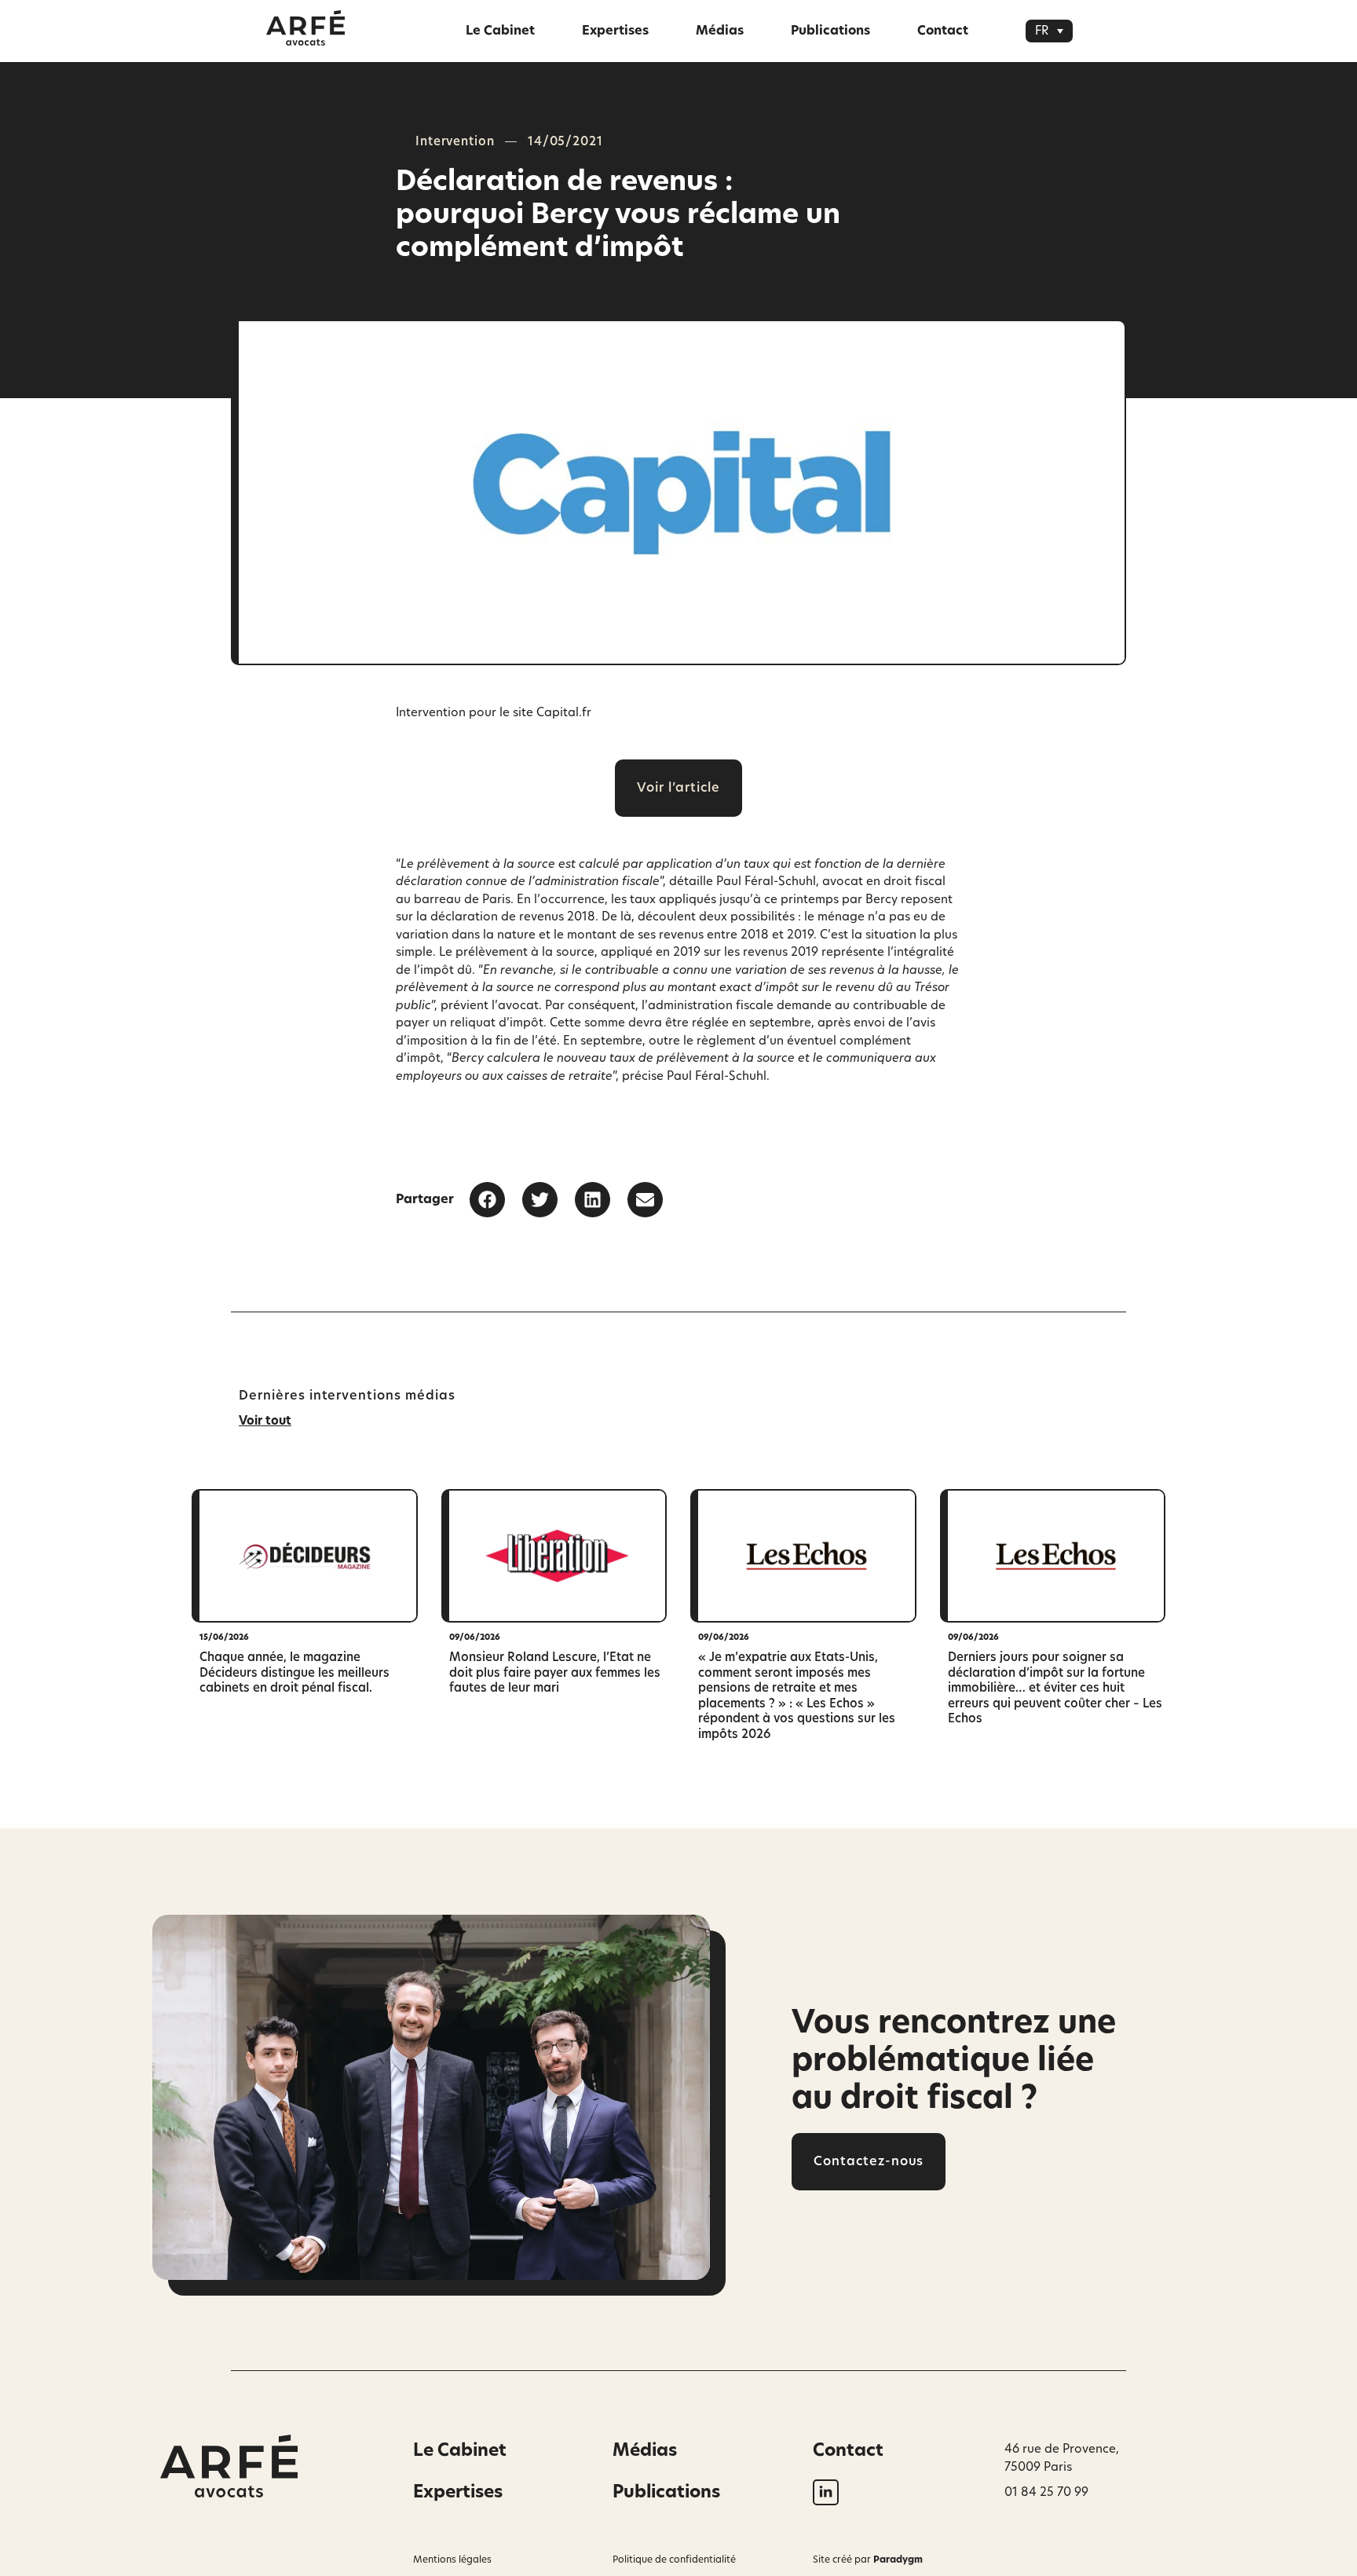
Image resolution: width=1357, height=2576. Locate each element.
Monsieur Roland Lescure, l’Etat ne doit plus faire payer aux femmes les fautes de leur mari (555, 1673)
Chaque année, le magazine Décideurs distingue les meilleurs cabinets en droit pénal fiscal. (294, 1673)
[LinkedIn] (826, 2492)
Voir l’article (678, 788)
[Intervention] (305, 1556)
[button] (1049, 31)
